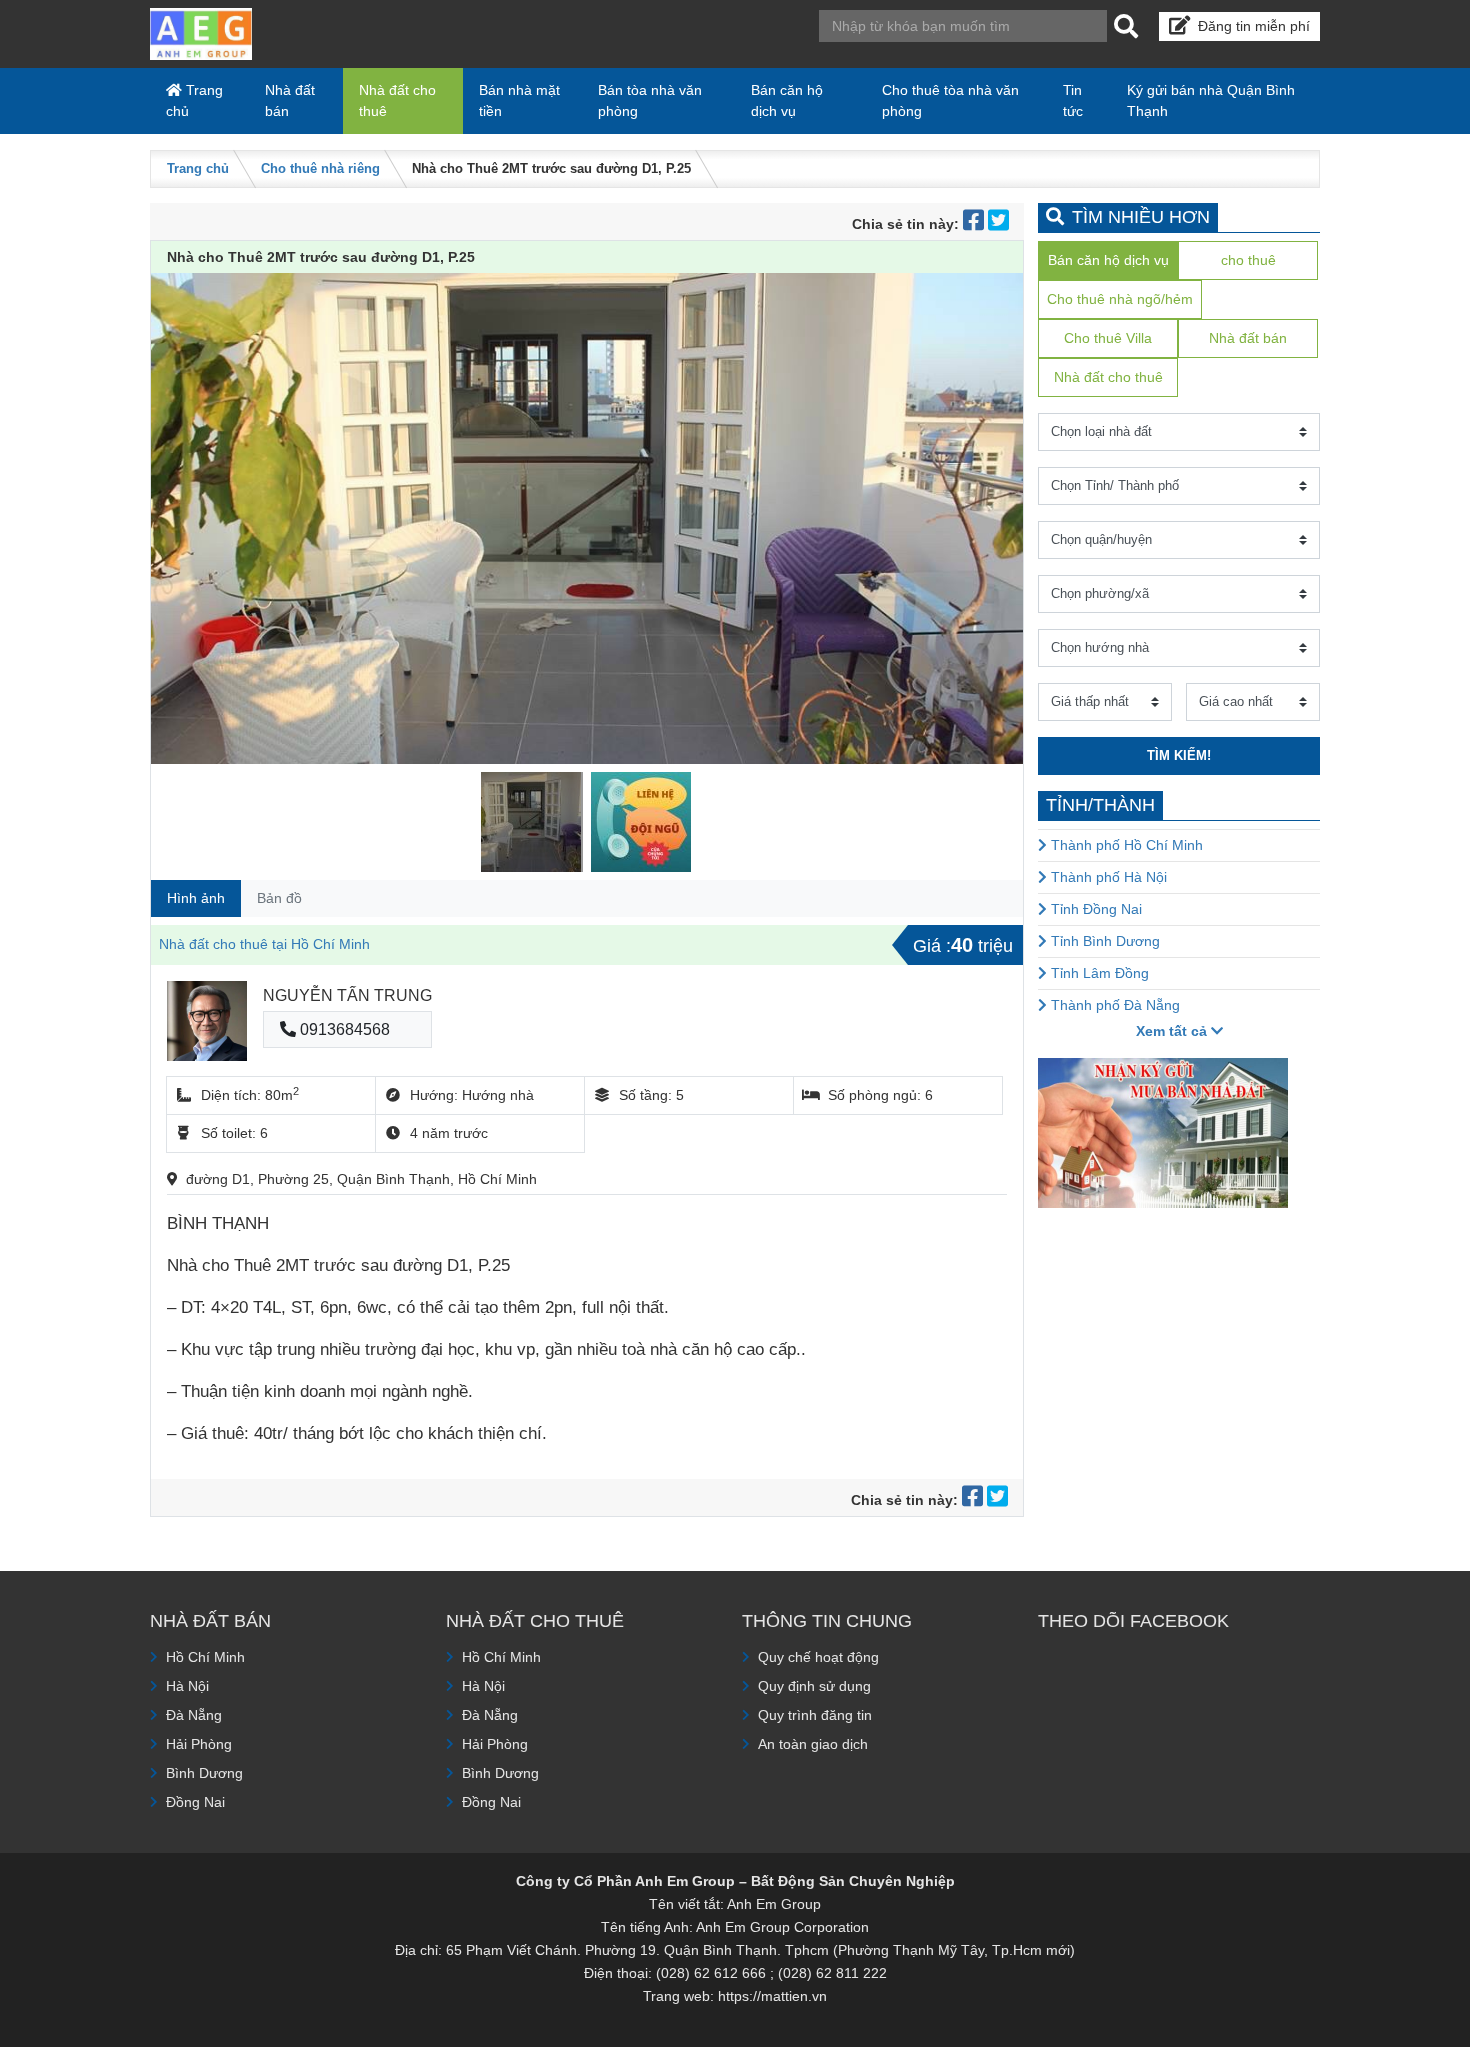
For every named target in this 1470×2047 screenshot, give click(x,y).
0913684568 (343, 1029)
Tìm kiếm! (1179, 755)
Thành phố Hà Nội (1107, 877)
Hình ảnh (196, 898)
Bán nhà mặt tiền (519, 100)
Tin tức (1073, 100)
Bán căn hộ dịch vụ (787, 100)
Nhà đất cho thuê (397, 100)
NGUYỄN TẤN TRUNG (347, 995)
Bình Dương (204, 1773)
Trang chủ (194, 100)
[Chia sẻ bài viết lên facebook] (975, 224)
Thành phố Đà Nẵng (1113, 1005)
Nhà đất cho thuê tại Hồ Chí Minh (264, 944)
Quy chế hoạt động (818, 1657)
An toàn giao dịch (813, 1744)
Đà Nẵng (194, 1715)
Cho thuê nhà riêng (320, 168)
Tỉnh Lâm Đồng (1098, 973)
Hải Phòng (199, 1744)
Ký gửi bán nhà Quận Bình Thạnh (1211, 100)
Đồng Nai (195, 1802)
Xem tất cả (1173, 1031)
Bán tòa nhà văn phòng (650, 100)
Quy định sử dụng (814, 1686)
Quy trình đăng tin (815, 1715)
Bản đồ (279, 898)
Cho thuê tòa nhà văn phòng (950, 100)
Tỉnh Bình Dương (1103, 941)
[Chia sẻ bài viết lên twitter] (998, 224)
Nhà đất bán (290, 100)
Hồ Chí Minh (205, 1657)
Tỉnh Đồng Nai (1094, 909)
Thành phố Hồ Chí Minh (1125, 845)
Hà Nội (187, 1686)
